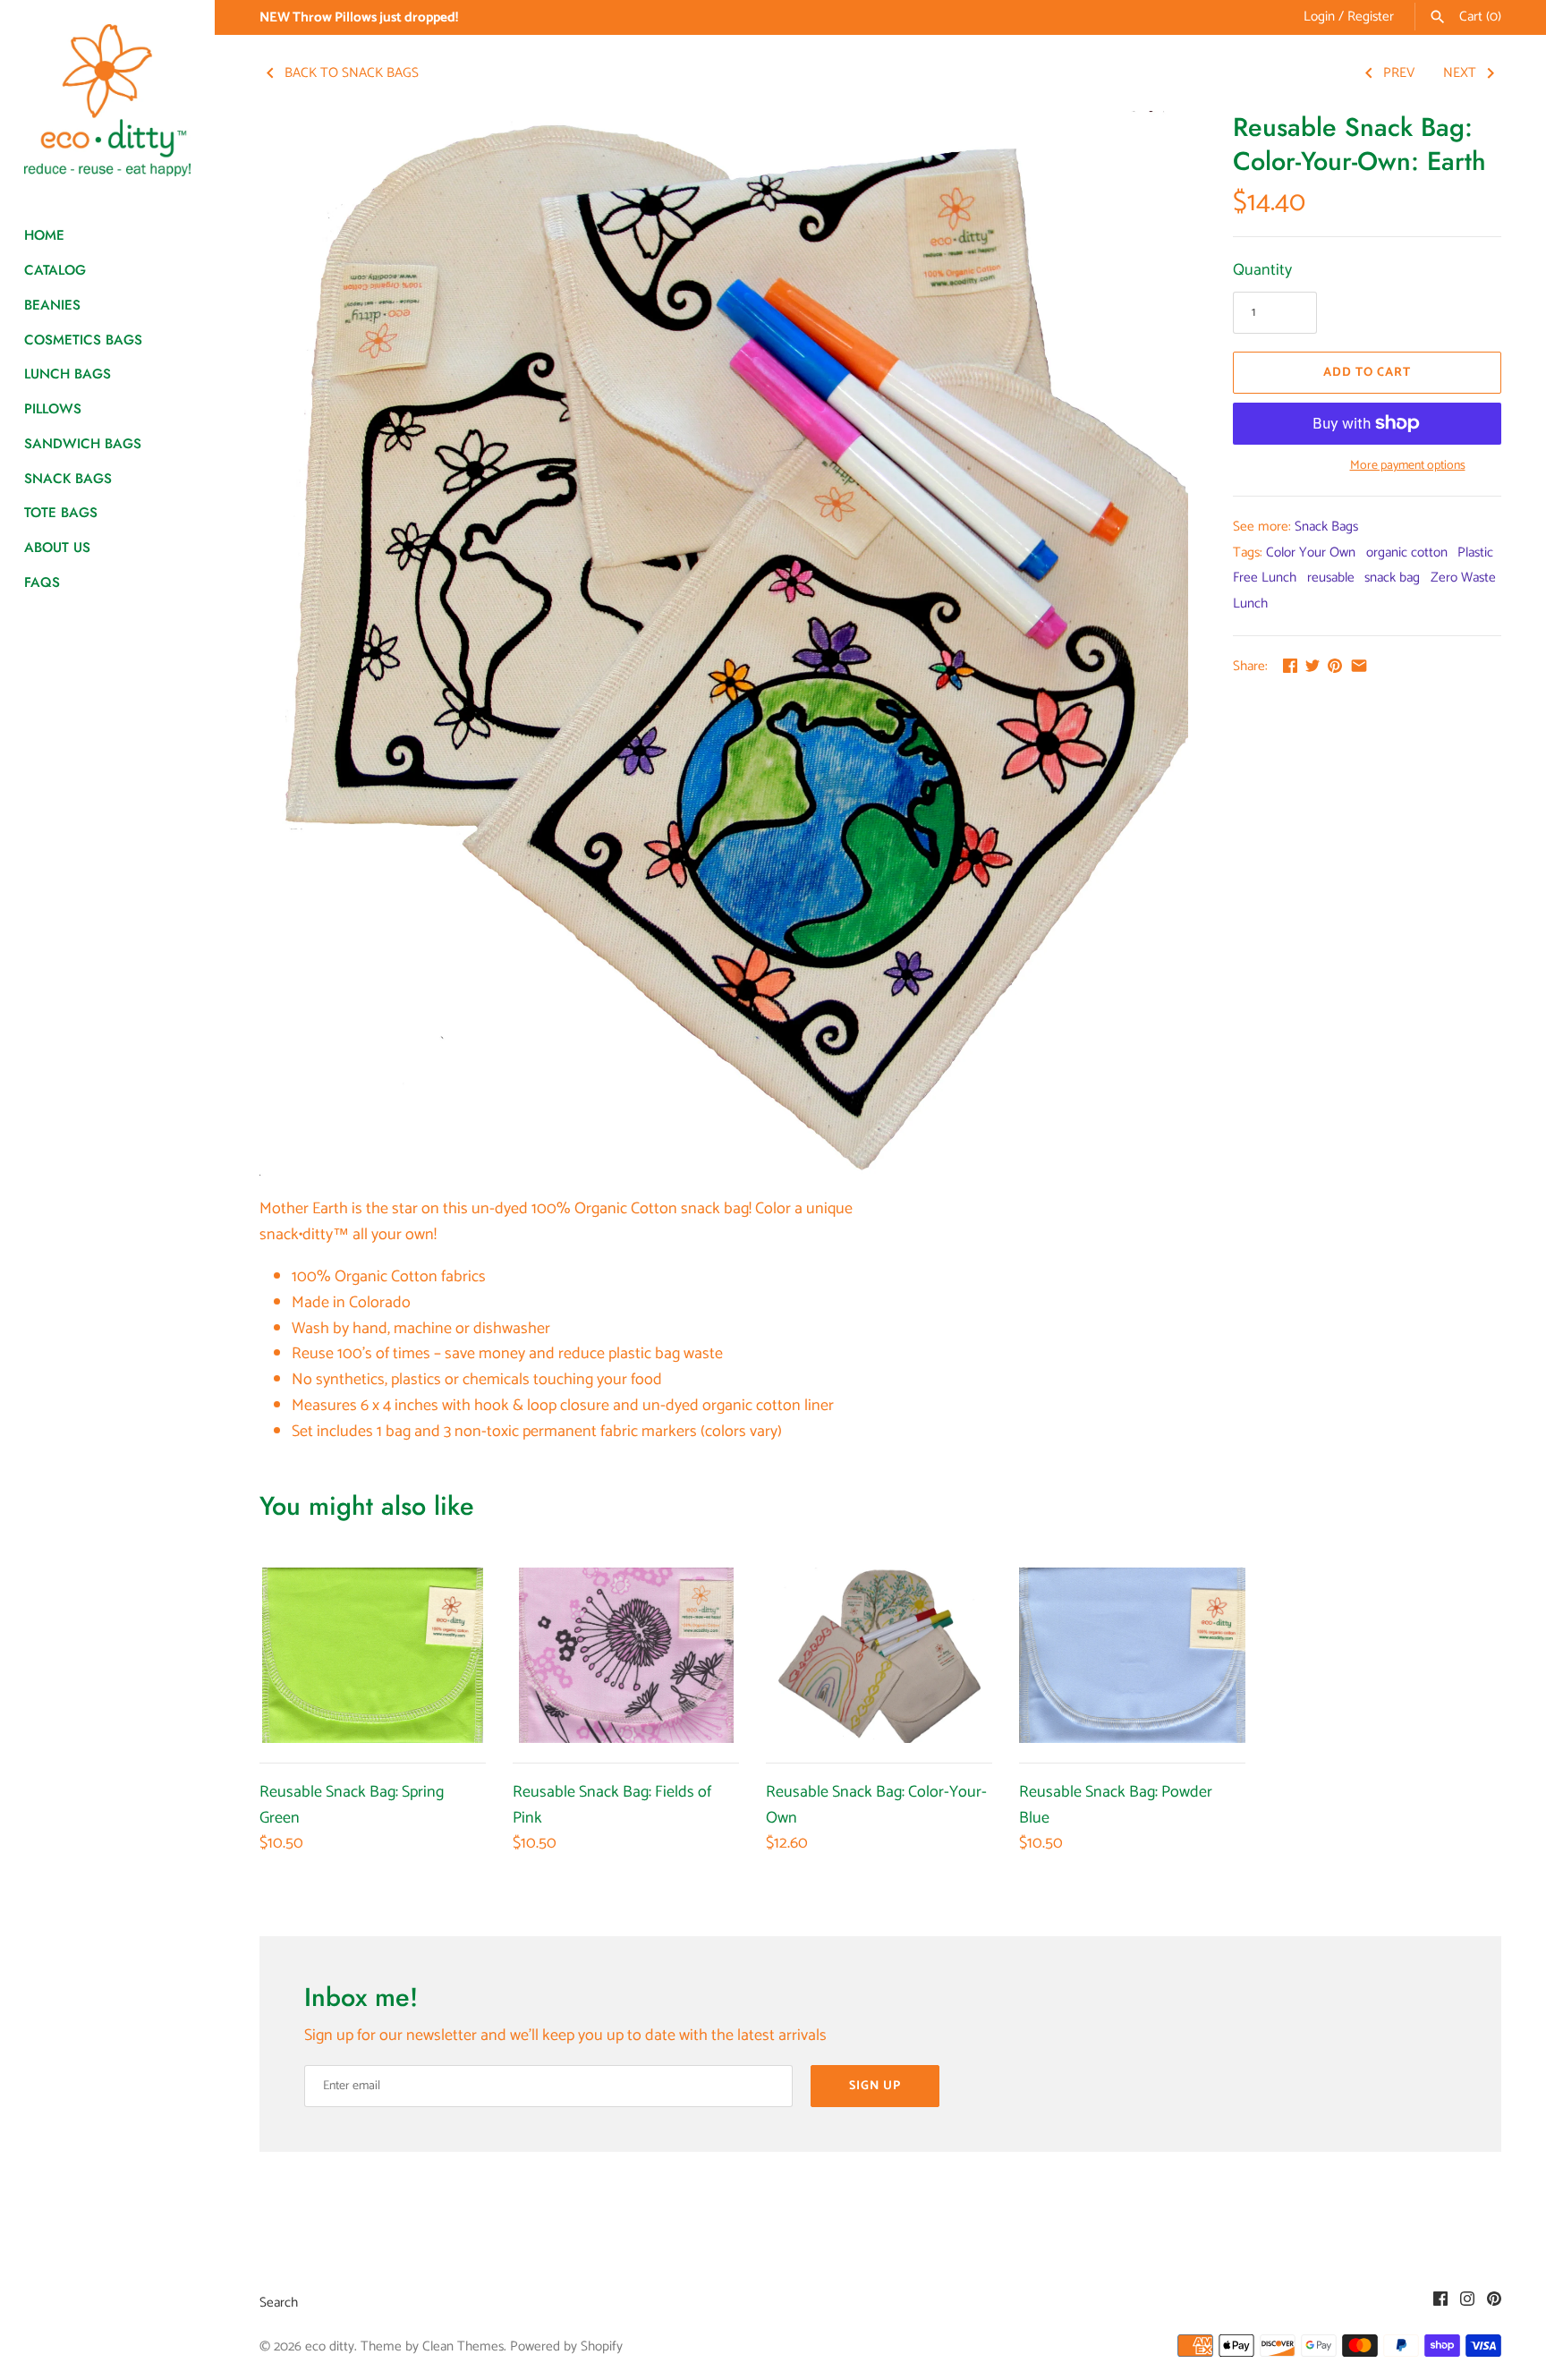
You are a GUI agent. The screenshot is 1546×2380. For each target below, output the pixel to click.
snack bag (1392, 578)
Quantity (1262, 271)
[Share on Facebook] (1290, 666)
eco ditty (330, 2346)
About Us (57, 548)
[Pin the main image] (1335, 666)
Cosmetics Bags (83, 340)
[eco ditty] (107, 100)
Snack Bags (68, 479)
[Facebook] (1440, 2303)
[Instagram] (1467, 2303)
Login (1319, 17)
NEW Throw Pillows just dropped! (359, 17)
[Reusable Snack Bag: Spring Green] (373, 1655)
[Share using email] (1359, 666)
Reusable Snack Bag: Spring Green (352, 1805)
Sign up (875, 2086)
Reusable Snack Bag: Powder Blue (1116, 1805)
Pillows (53, 409)
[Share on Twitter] (1312, 666)
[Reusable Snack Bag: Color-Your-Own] (879, 1655)
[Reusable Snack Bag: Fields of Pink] (626, 1655)
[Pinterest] (1494, 2303)
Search (279, 2303)
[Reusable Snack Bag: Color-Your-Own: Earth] (724, 645)
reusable (1331, 578)
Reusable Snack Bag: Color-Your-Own (876, 1805)
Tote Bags (61, 513)
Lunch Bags (68, 374)
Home (44, 235)
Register (1371, 17)
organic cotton (1407, 552)
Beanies (52, 305)
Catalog (55, 270)
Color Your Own (1311, 552)
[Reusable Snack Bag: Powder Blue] (1132, 1655)
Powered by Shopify (566, 2346)
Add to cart (1367, 373)
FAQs (42, 582)
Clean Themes (463, 2346)
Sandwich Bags (83, 444)
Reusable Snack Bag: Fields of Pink (612, 1805)
